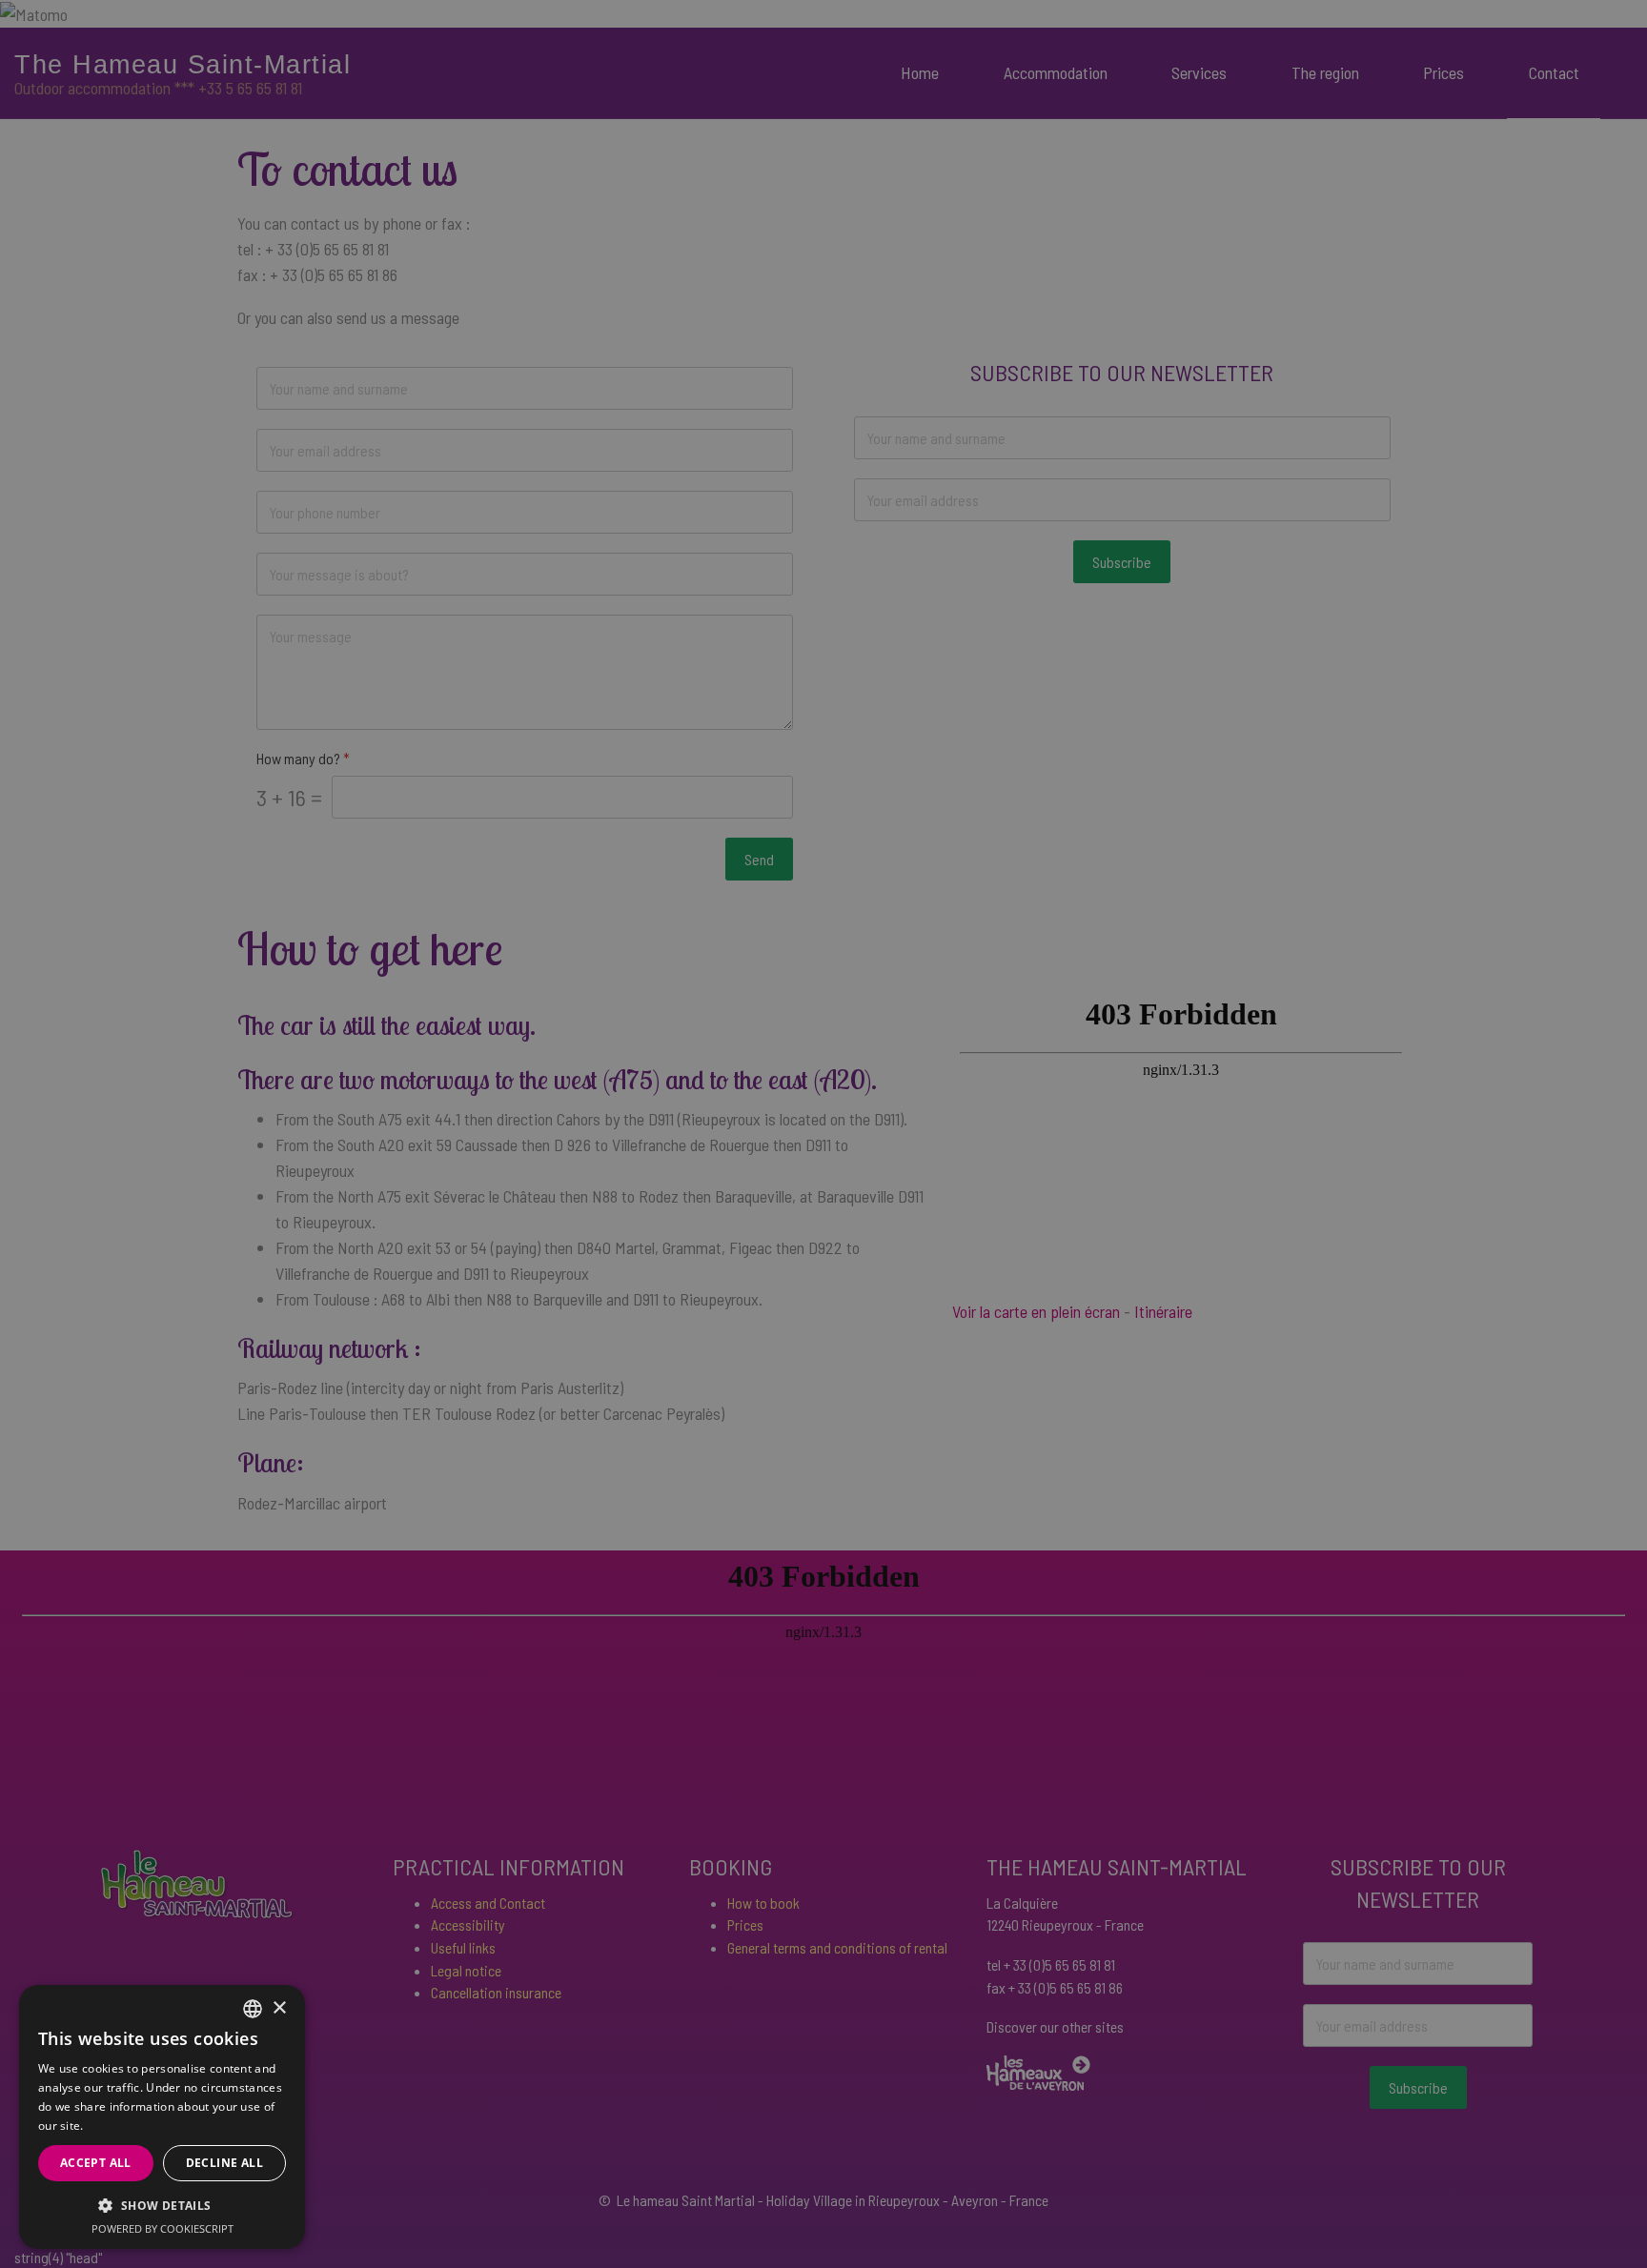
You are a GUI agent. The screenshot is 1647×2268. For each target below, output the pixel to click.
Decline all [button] (224, 2163)
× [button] (279, 2008)
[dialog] (162, 2117)
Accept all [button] (96, 2163)
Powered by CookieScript (163, 2228)
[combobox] (253, 2009)
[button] (162, 2205)
